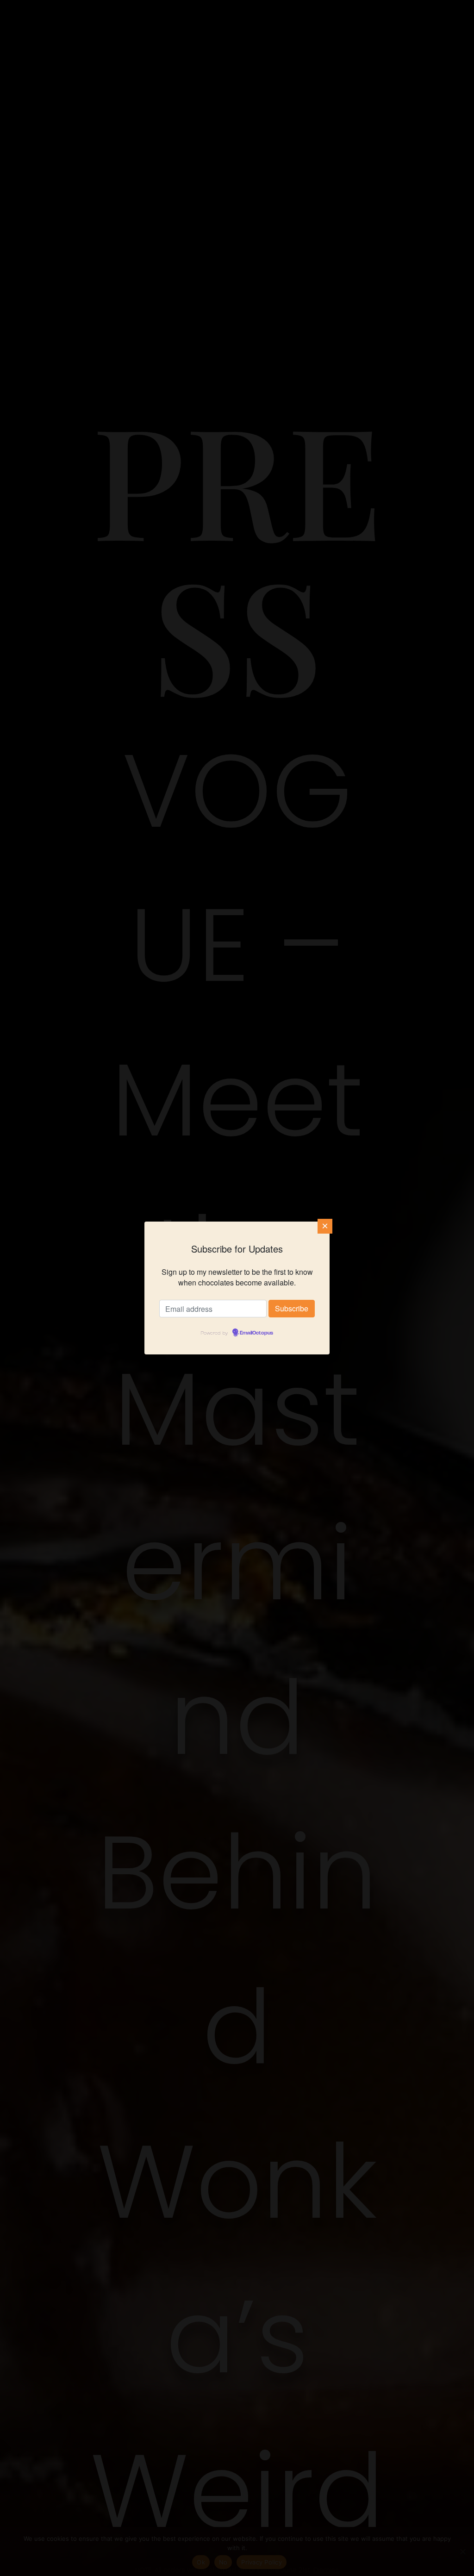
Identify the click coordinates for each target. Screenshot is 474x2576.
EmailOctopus (256, 1333)
